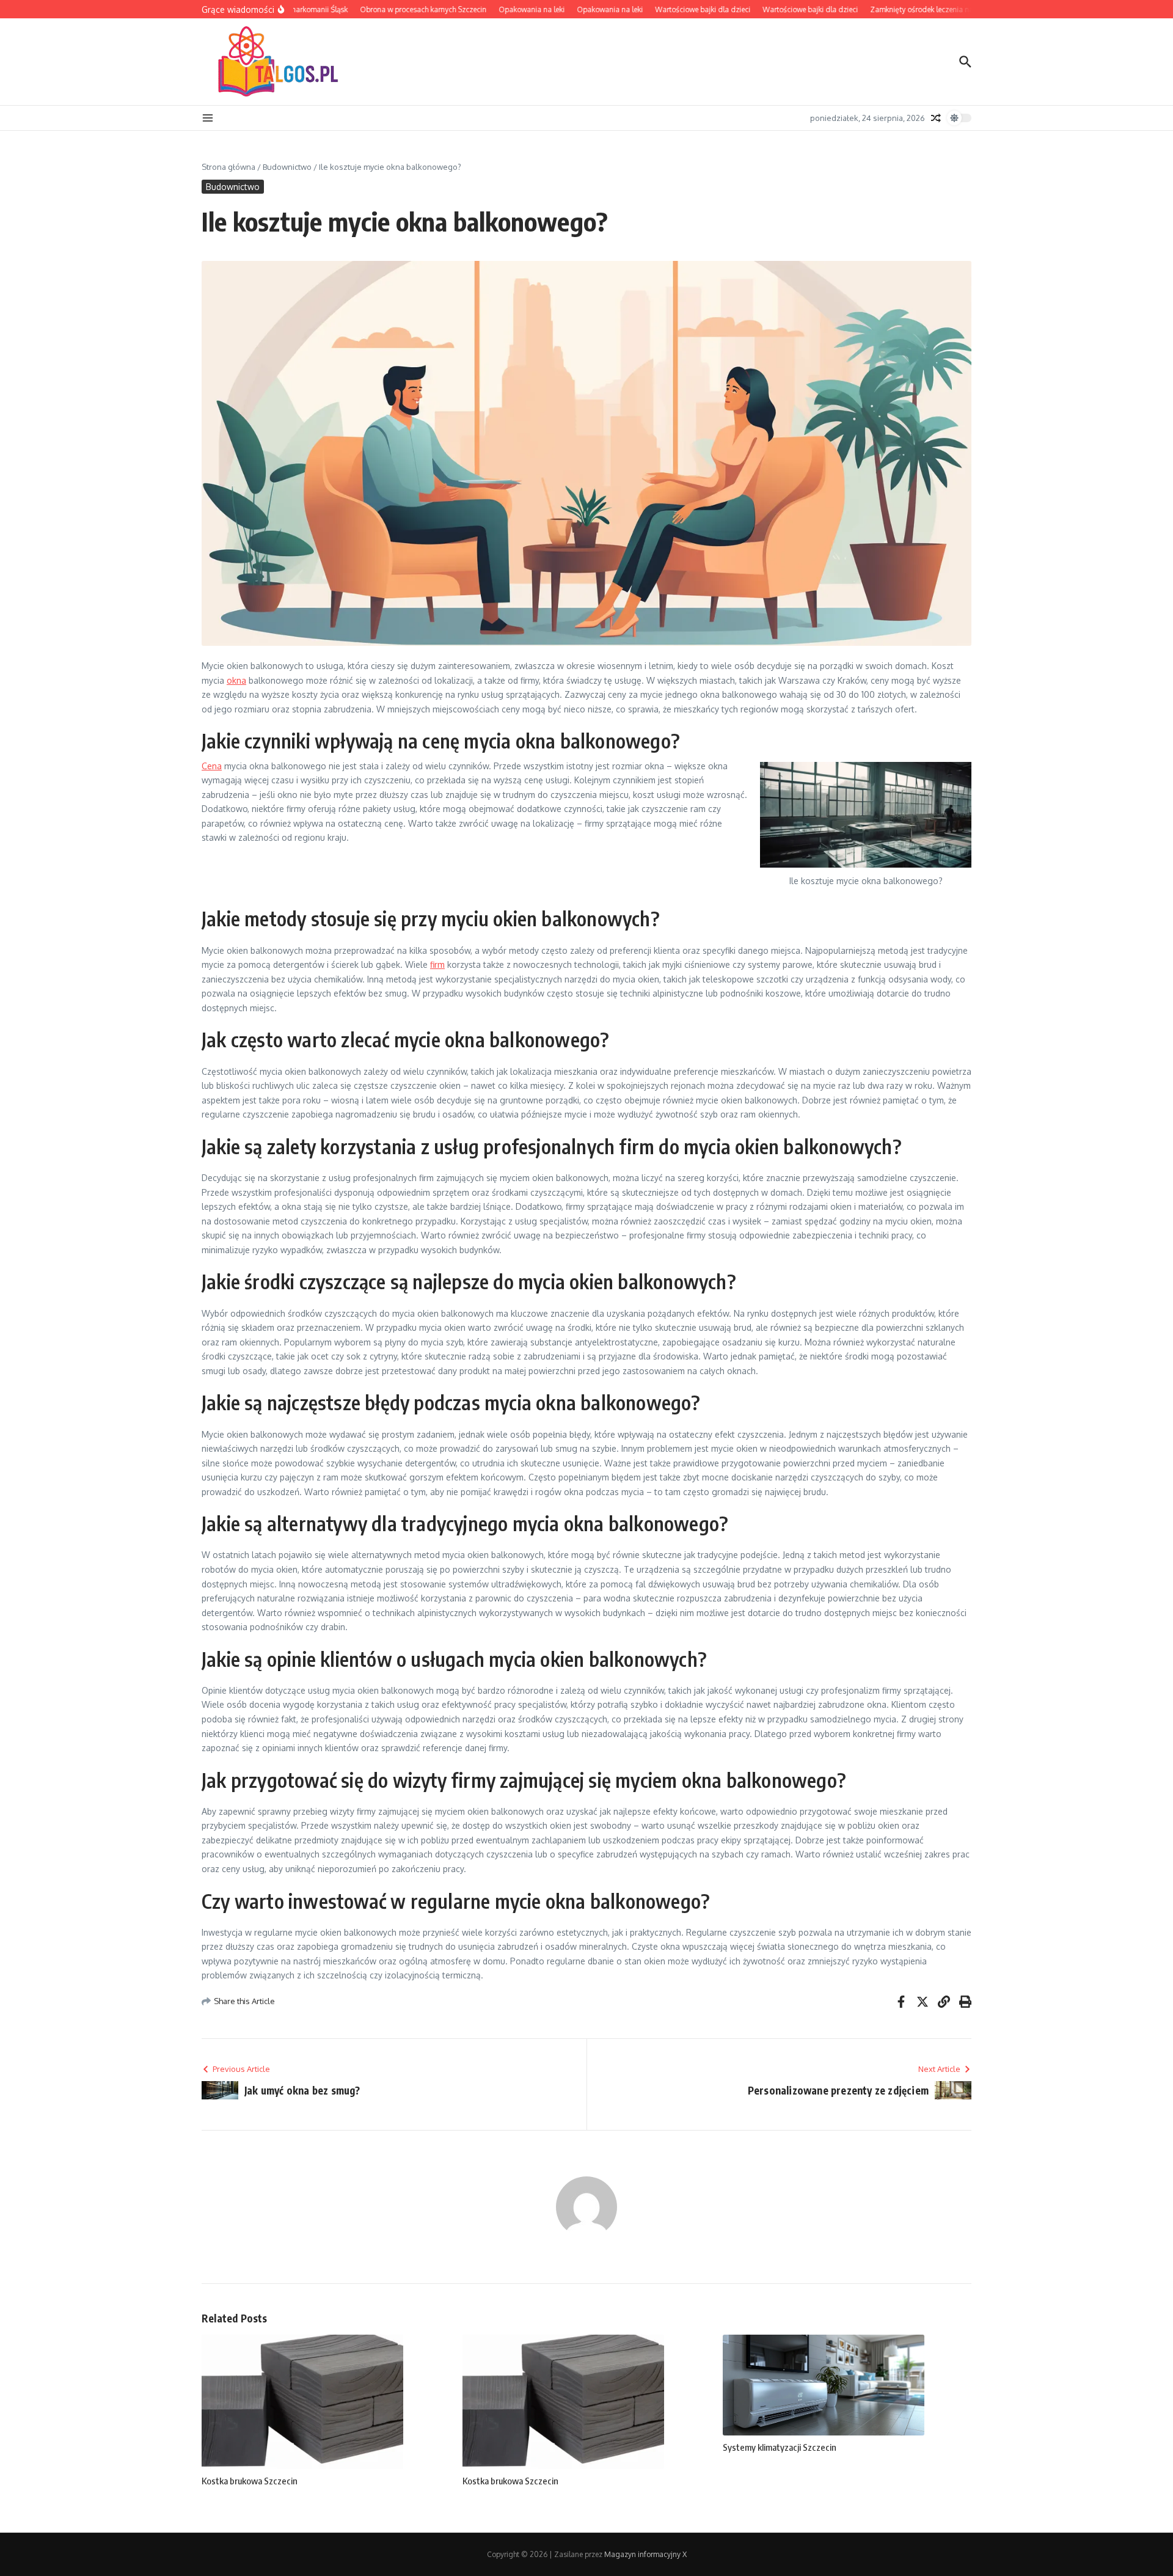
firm (437, 964)
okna (236, 680)
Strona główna (228, 167)
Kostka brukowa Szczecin (250, 2481)
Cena (212, 766)
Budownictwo (287, 167)
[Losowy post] (936, 118)
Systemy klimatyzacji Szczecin (780, 2447)
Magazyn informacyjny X (645, 2554)
